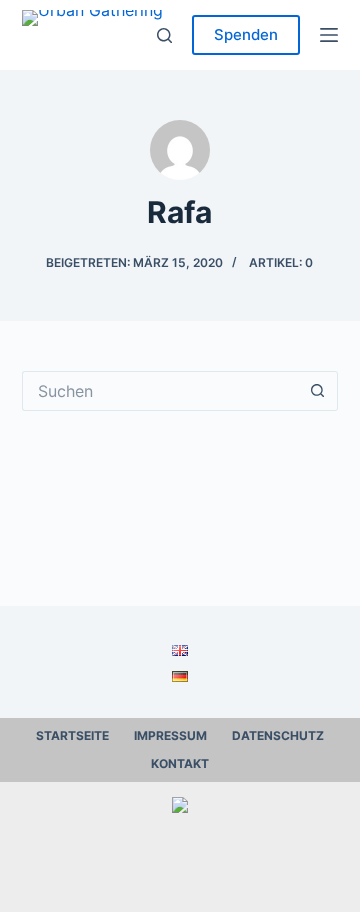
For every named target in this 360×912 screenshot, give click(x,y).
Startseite (72, 735)
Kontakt (180, 763)
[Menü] (329, 35)
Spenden (246, 34)
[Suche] (164, 35)
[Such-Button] (318, 391)
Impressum (170, 735)
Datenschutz (278, 735)
